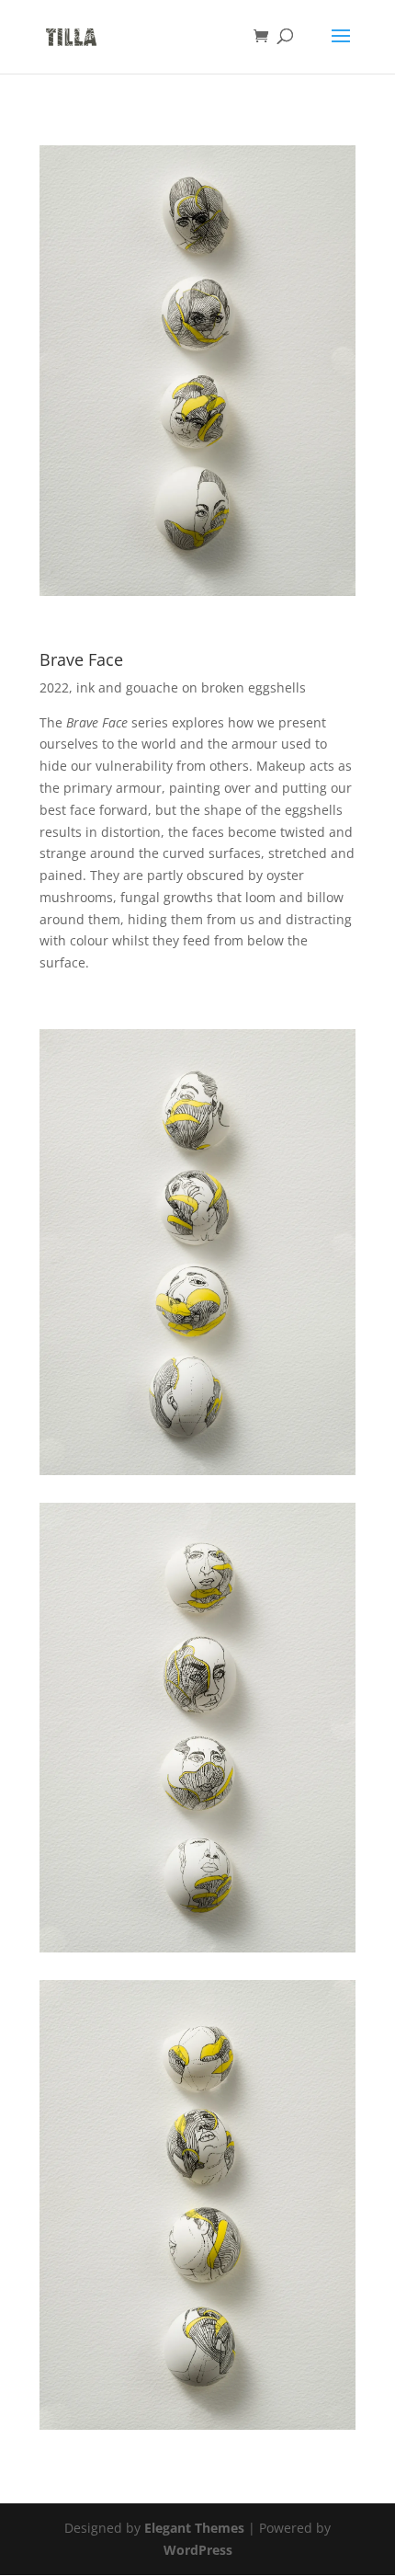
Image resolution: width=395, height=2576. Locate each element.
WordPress (198, 2550)
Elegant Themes (194, 2528)
